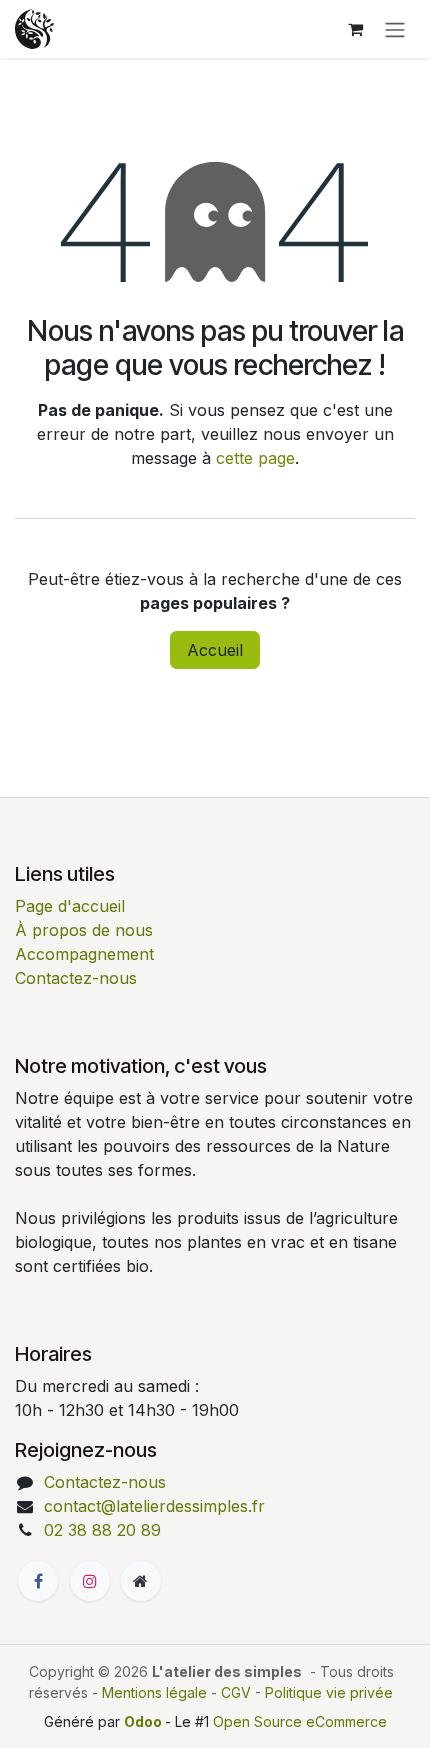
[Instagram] (90, 1581)
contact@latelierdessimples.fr (154, 1506)
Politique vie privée (329, 1692)
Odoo (144, 1721)
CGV (236, 1692)
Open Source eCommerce (300, 1721)
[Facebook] (38, 1581)
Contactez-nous (76, 978)
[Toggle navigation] (395, 29)
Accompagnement (84, 954)
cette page (255, 458)
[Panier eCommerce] (355, 29)
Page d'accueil (70, 906)
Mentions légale (154, 1692)
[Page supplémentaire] (141, 1581)
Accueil (215, 650)
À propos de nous (84, 930)
